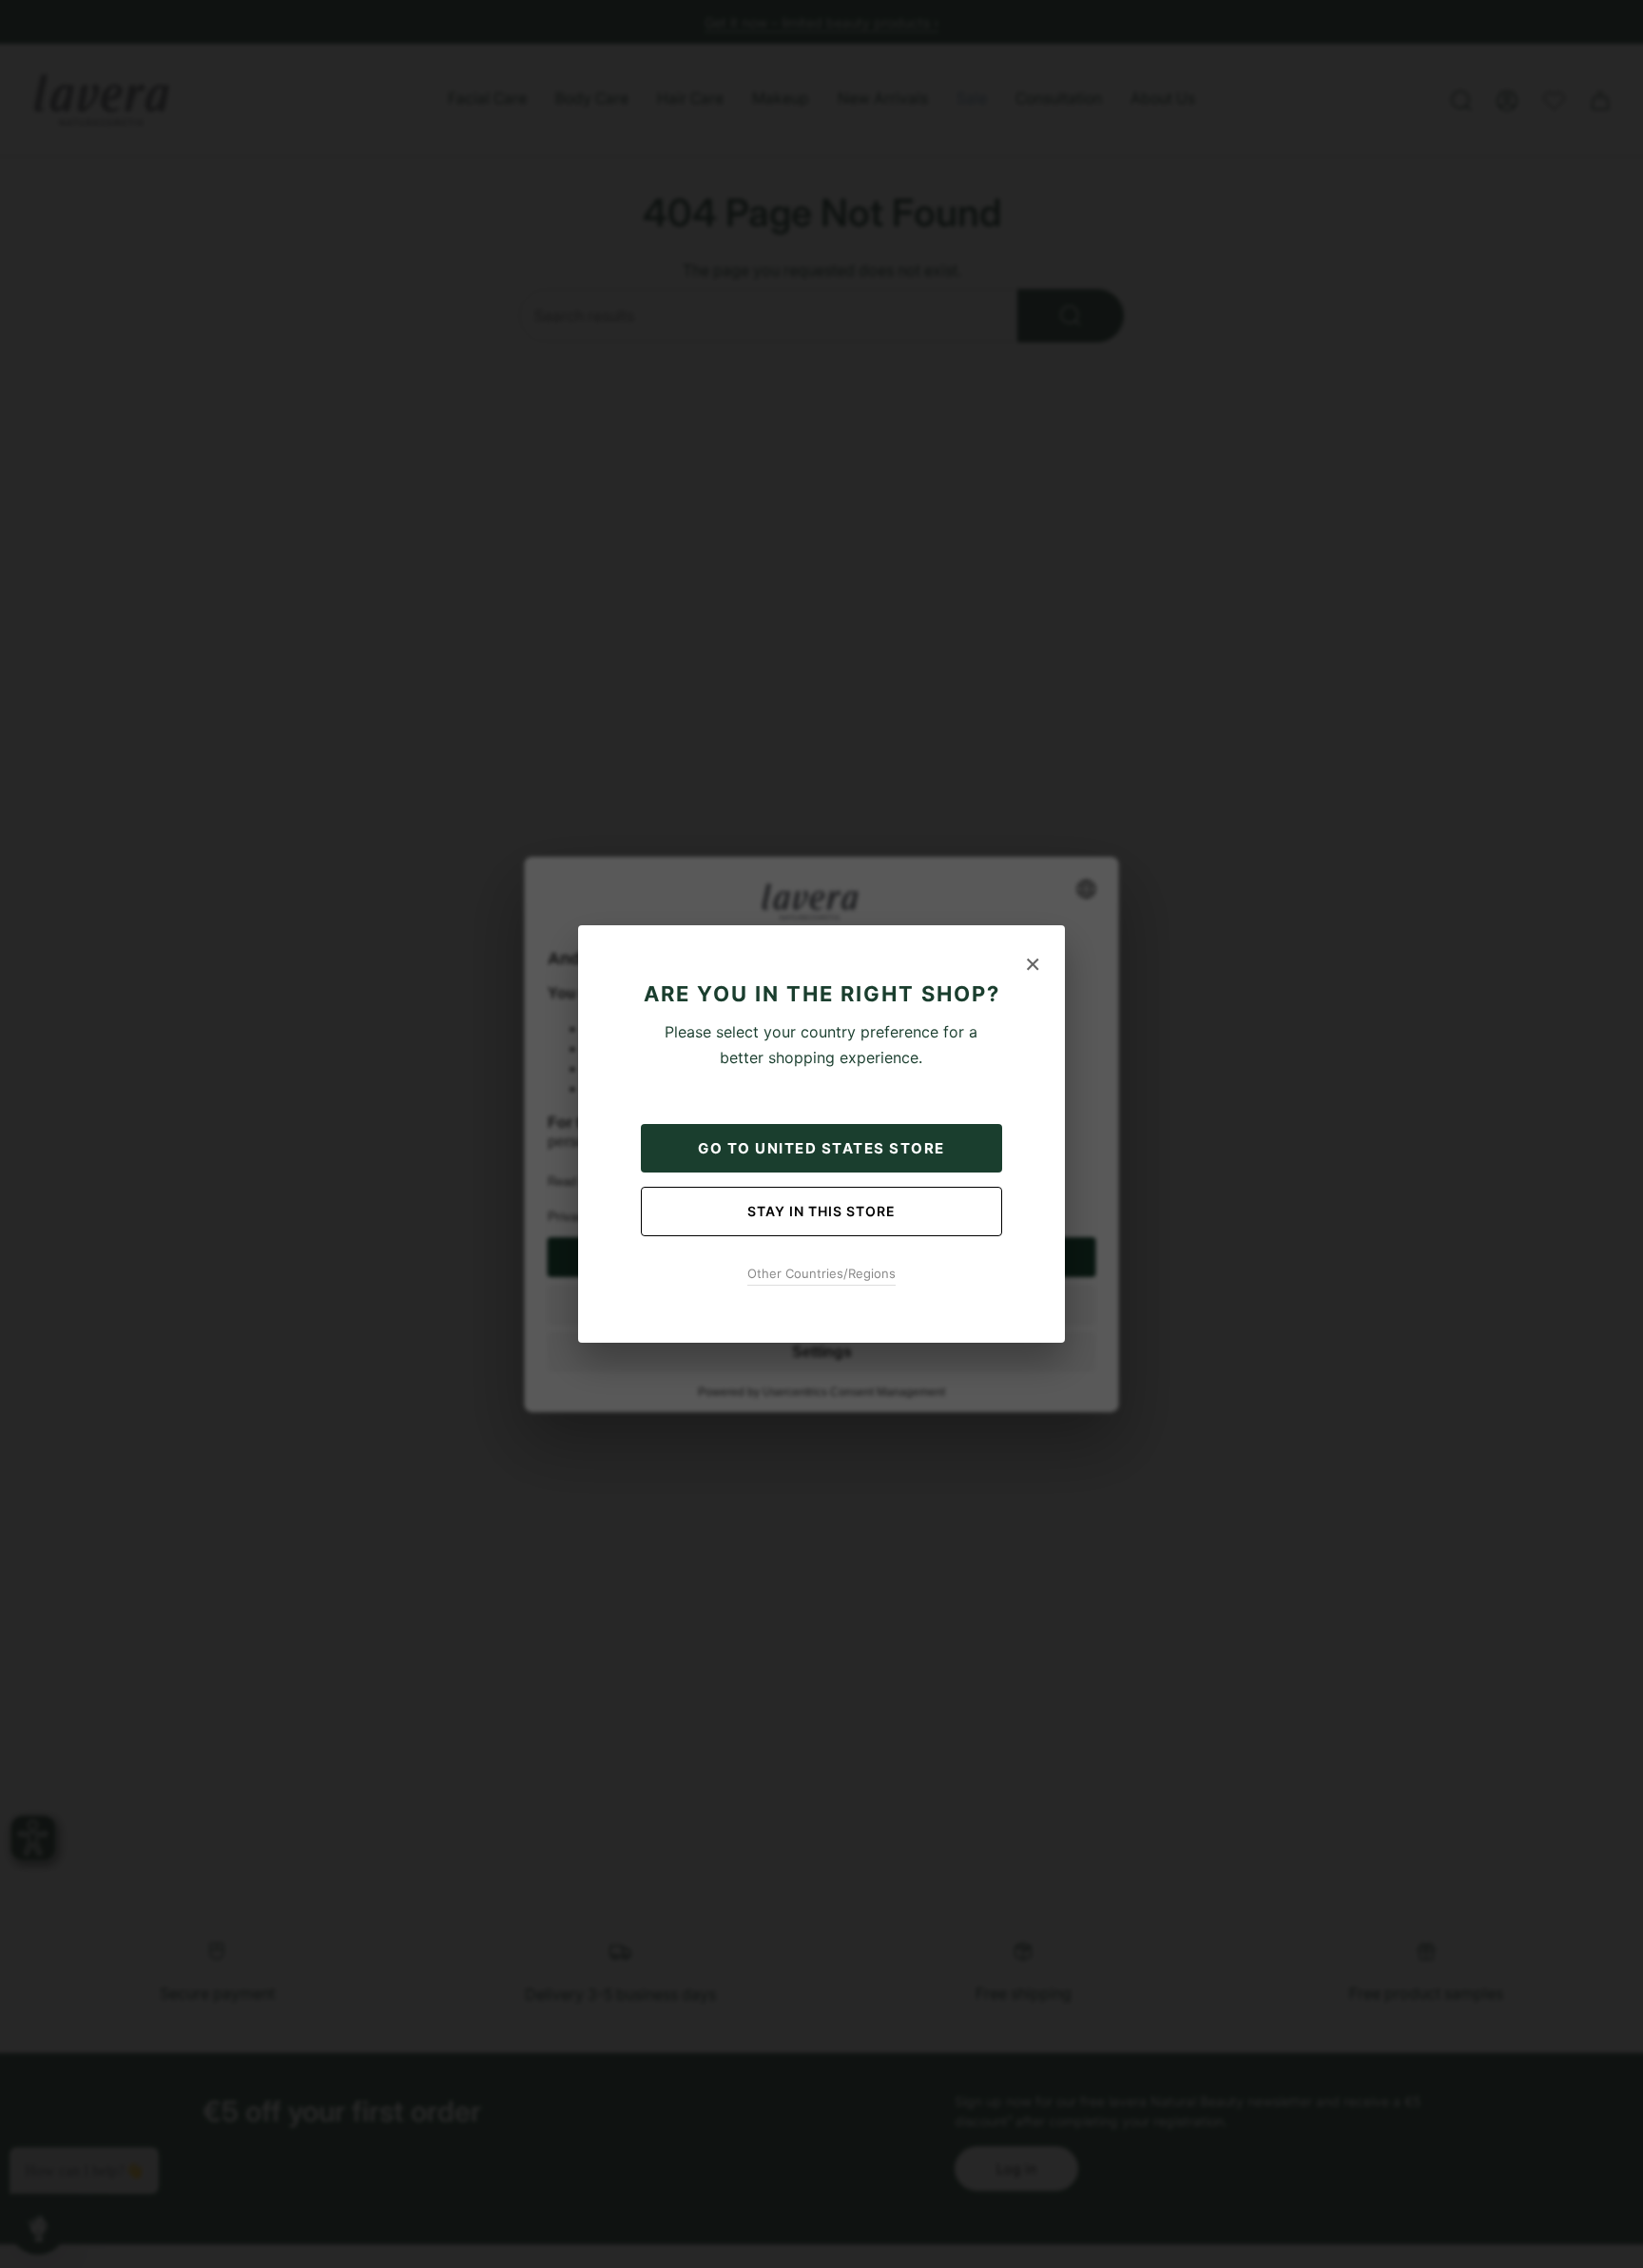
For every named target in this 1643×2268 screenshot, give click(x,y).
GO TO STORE (821, 1148)
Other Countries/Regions (821, 1273)
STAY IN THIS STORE (821, 1211)
